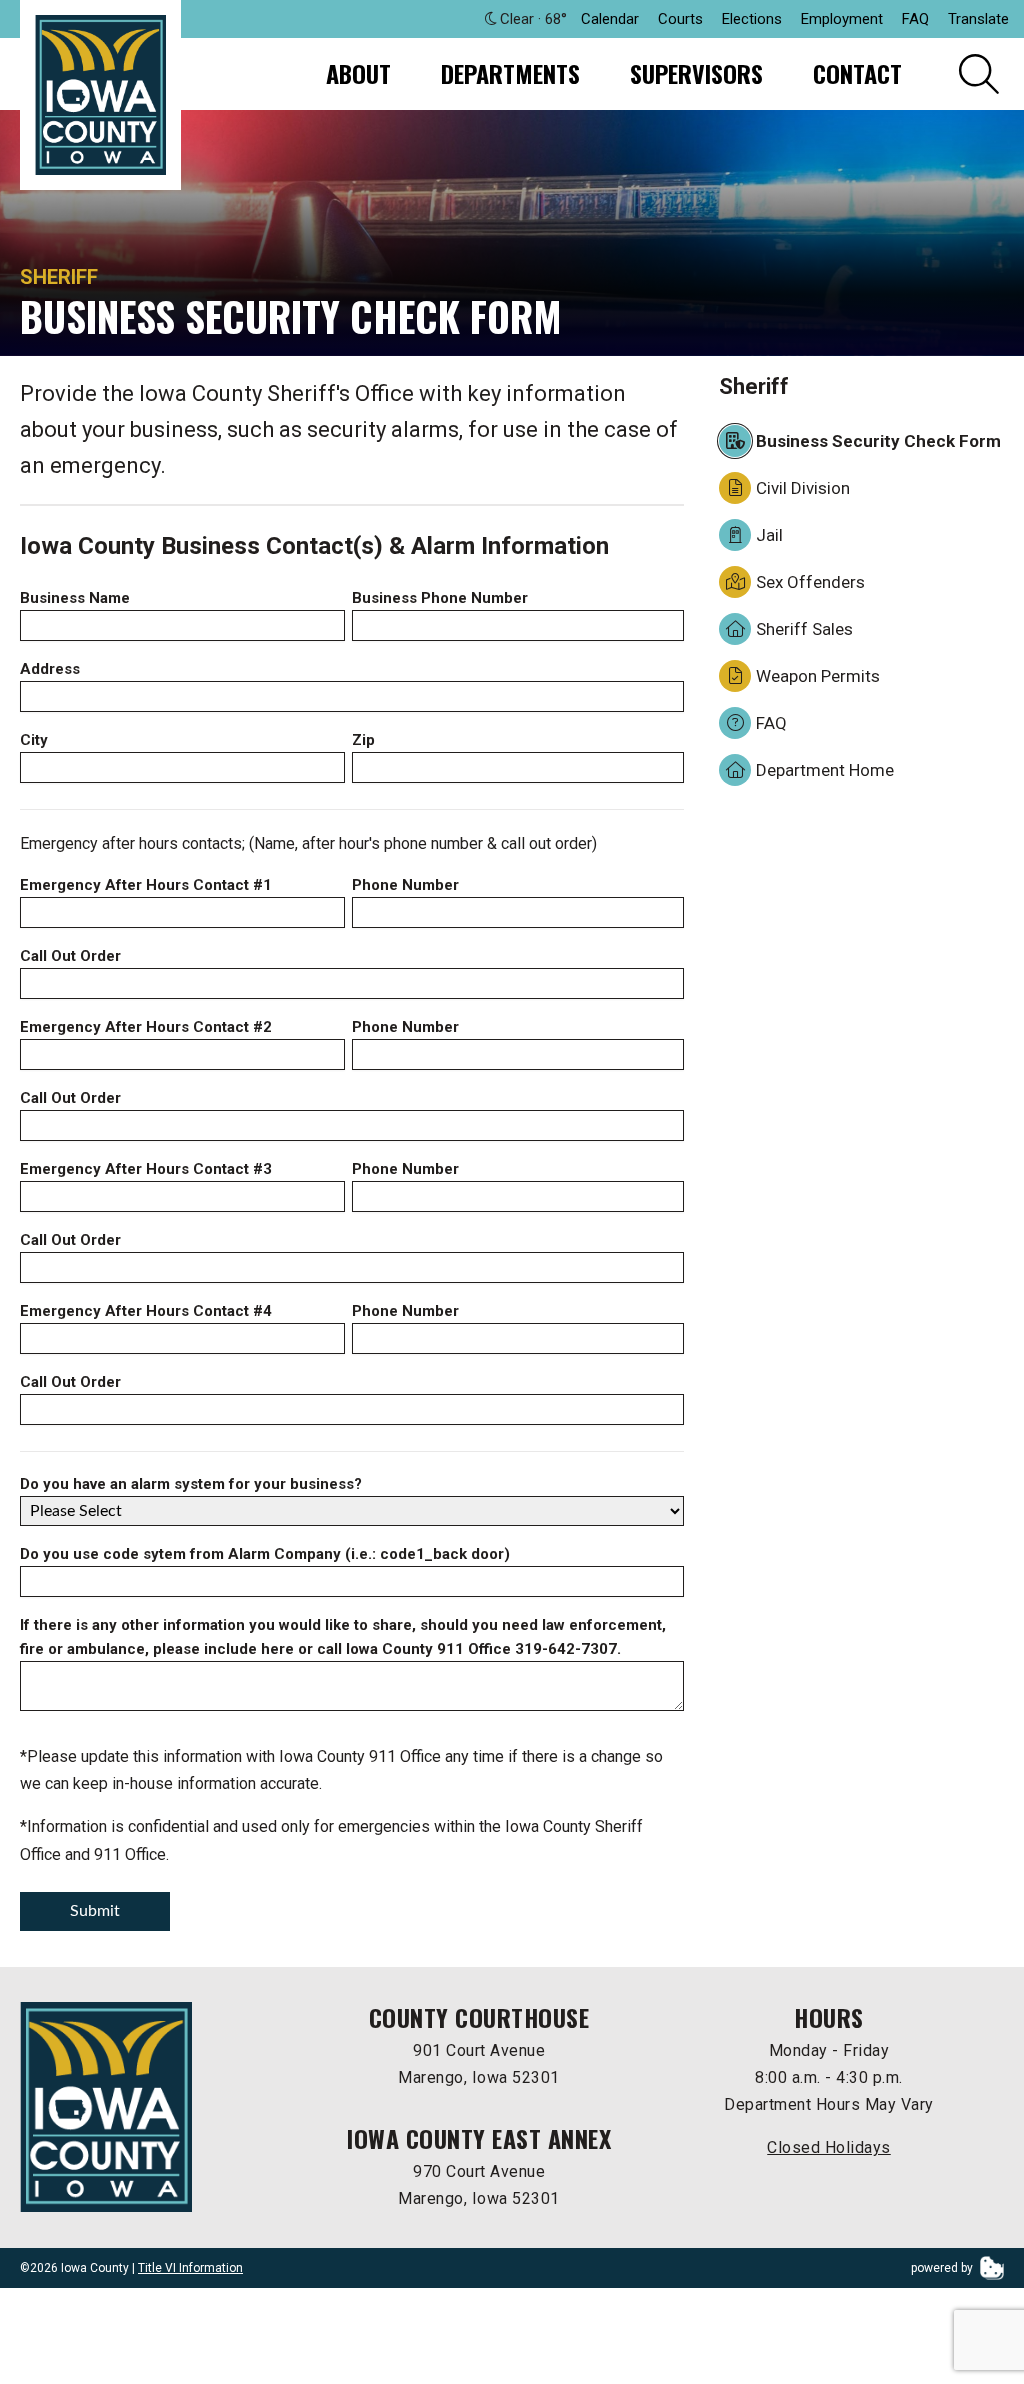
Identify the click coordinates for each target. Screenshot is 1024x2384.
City (34, 740)
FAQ (915, 19)
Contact (857, 73)
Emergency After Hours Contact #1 (146, 885)
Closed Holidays (829, 2147)
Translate (978, 19)
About (358, 73)
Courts (680, 19)
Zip (363, 740)
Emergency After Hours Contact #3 (146, 1169)
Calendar (610, 19)
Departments (510, 73)
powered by (943, 2268)
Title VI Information (190, 2268)
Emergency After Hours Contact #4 (146, 1311)
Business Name (75, 598)
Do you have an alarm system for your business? (191, 1484)
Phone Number (405, 885)
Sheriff (59, 277)
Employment (842, 19)
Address (50, 669)
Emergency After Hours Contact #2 (146, 1027)
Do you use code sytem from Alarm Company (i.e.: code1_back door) (265, 1554)
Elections (752, 19)
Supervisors (696, 73)
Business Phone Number (440, 598)
